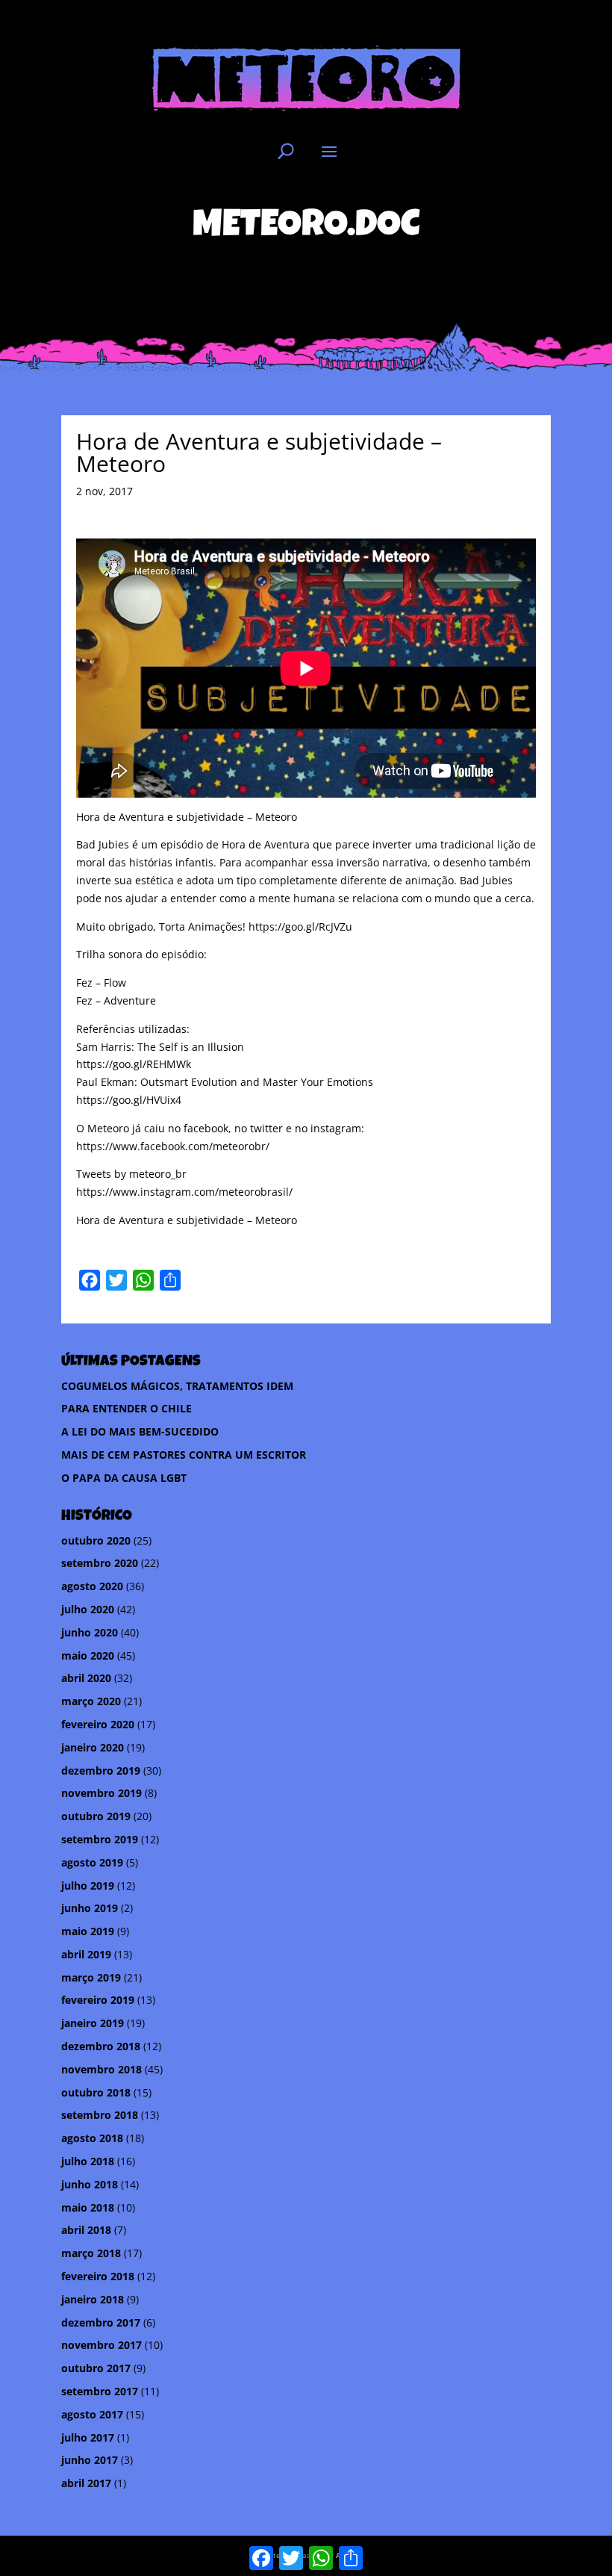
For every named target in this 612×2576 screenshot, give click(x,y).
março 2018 (91, 2253)
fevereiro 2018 (98, 2276)
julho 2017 (88, 2437)
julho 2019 (88, 1886)
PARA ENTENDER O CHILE (127, 1408)
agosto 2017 (92, 2414)
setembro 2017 (100, 2391)
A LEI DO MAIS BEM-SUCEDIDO (140, 1431)
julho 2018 (88, 2161)
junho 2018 (90, 2184)
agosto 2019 (92, 1862)
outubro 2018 (96, 2092)
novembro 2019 (102, 1793)
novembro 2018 (102, 2069)
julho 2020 (88, 1609)
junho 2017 (90, 2460)
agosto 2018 (92, 2138)
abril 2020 (86, 1678)
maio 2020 (88, 1655)
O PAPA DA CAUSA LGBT (124, 1478)
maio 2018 (88, 2207)
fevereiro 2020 (98, 1724)
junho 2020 (90, 1632)
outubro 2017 (96, 2368)
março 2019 (91, 1977)
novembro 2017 (102, 2345)
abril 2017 (86, 2483)
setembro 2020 (100, 1563)
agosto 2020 (92, 1586)
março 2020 (91, 1701)
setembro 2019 (100, 1839)
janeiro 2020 (93, 1747)
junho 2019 (90, 1908)
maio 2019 (88, 1931)
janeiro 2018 (93, 2299)
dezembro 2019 (101, 1770)
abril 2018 (86, 2230)
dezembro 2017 (101, 2322)
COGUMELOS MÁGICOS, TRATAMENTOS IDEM (177, 1386)
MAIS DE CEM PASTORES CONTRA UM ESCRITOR (184, 1455)
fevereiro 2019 (98, 2000)
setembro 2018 (100, 2115)
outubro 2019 (96, 1816)
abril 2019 (86, 1954)
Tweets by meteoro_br (131, 1174)
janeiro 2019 (93, 2023)
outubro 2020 (96, 1540)
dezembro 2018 (101, 2046)
